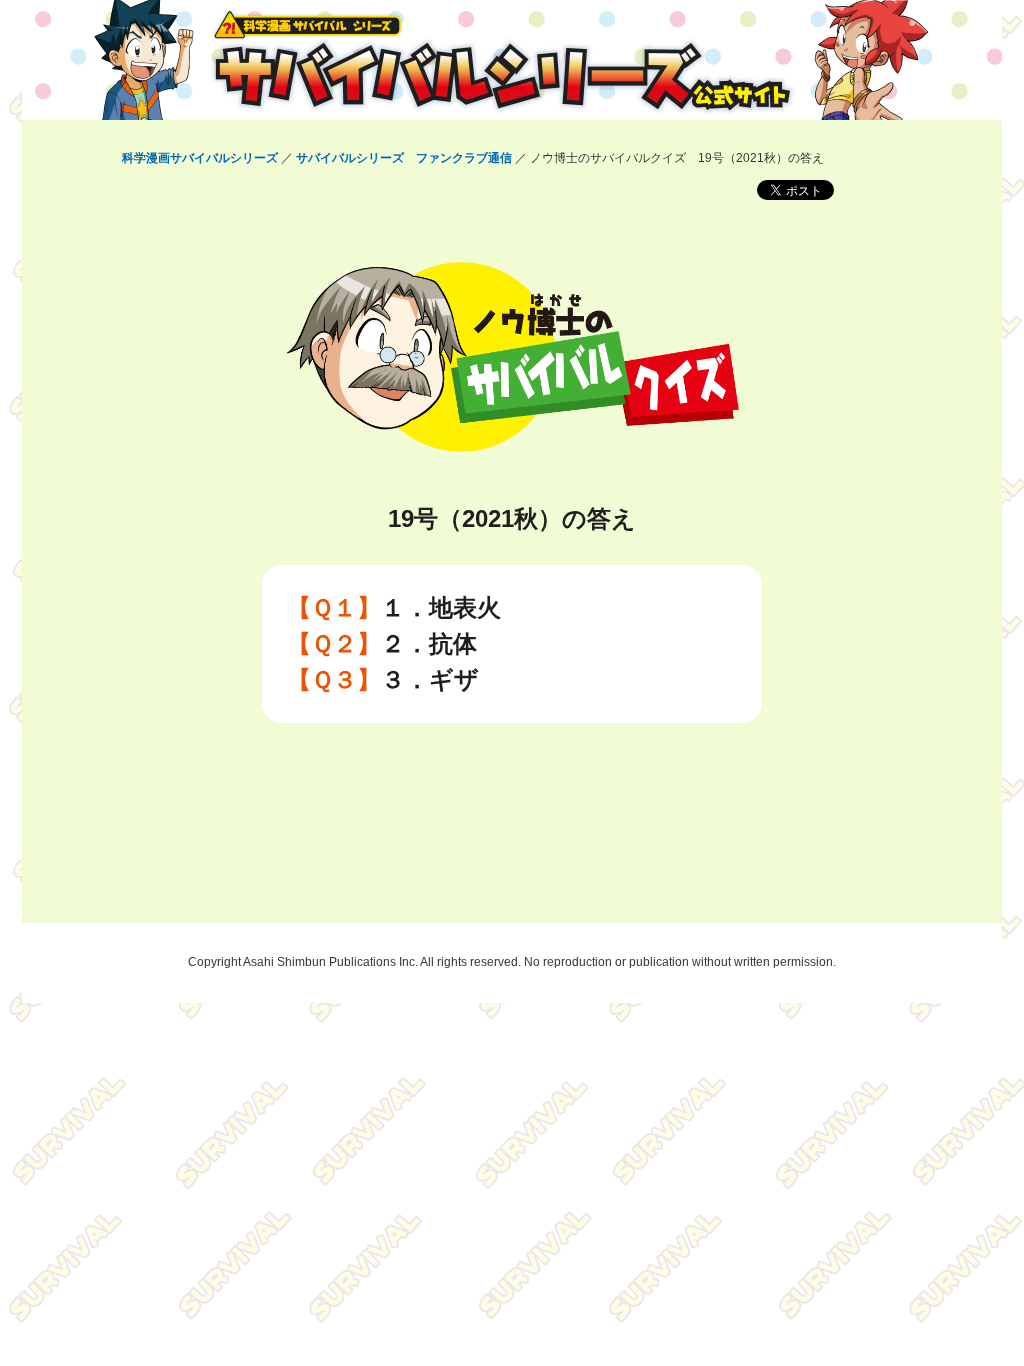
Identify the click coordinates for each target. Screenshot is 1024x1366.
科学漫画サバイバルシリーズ (200, 158)
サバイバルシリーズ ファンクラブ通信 (404, 158)
